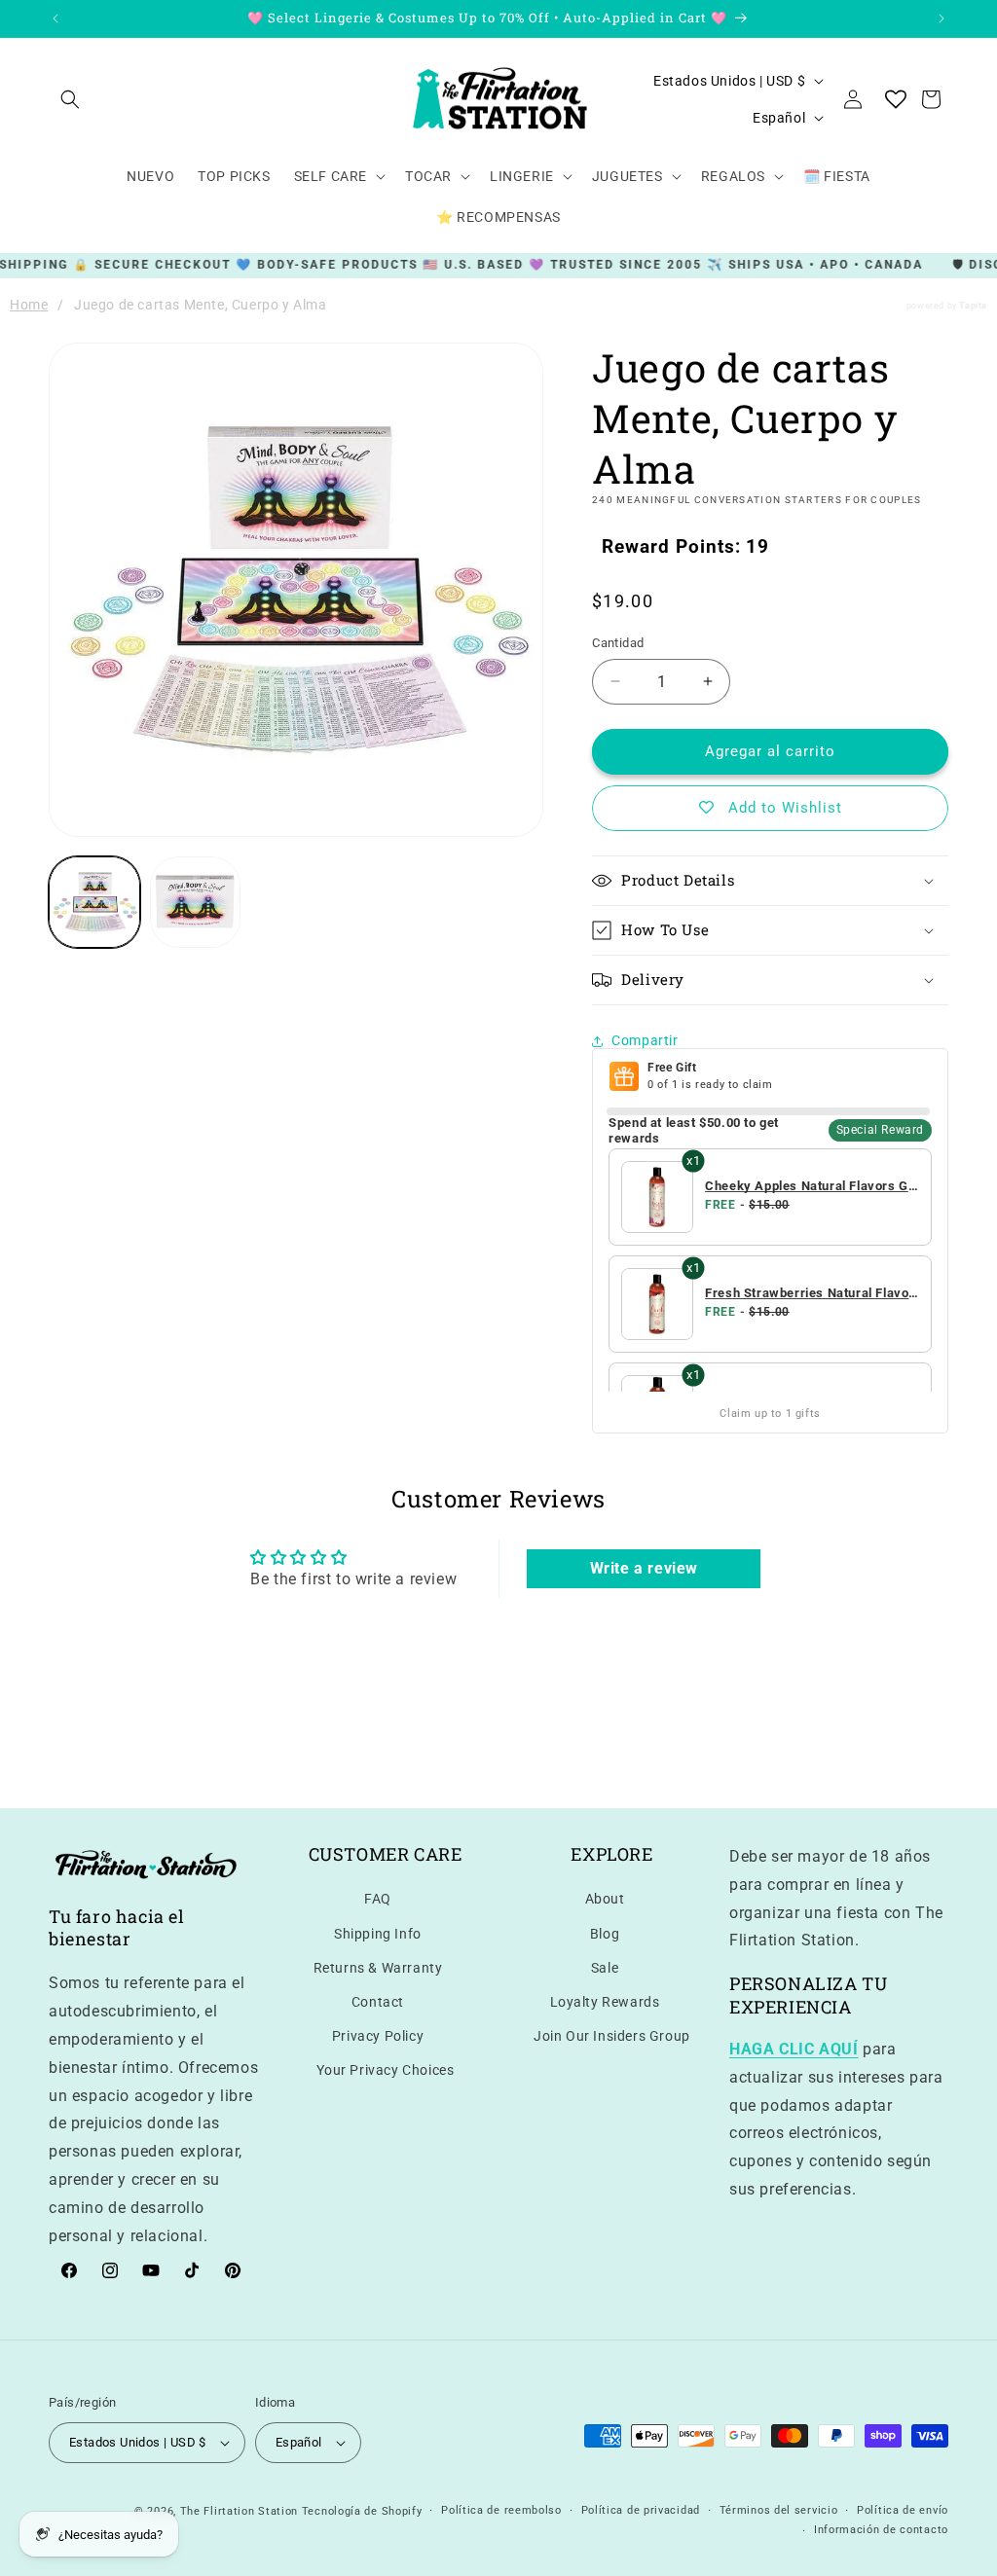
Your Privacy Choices (386, 2070)
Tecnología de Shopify (362, 2511)
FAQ (378, 1899)
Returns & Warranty (378, 1968)
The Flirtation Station (239, 2511)
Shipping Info (378, 1934)
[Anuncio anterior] (55, 18)
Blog (605, 1934)
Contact (378, 2002)
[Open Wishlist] (896, 99)
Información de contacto (881, 2530)
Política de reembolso (501, 2510)
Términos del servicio (779, 2510)
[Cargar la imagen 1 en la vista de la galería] (94, 902)
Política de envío (903, 2510)
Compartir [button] (645, 1040)
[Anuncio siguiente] (942, 18)
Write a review (644, 1568)
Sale (605, 1968)
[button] (70, 99)
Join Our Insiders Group (612, 2036)
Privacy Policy (378, 2036)
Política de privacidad (641, 2510)
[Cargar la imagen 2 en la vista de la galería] (196, 902)
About (605, 1899)
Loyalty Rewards (605, 2002)
